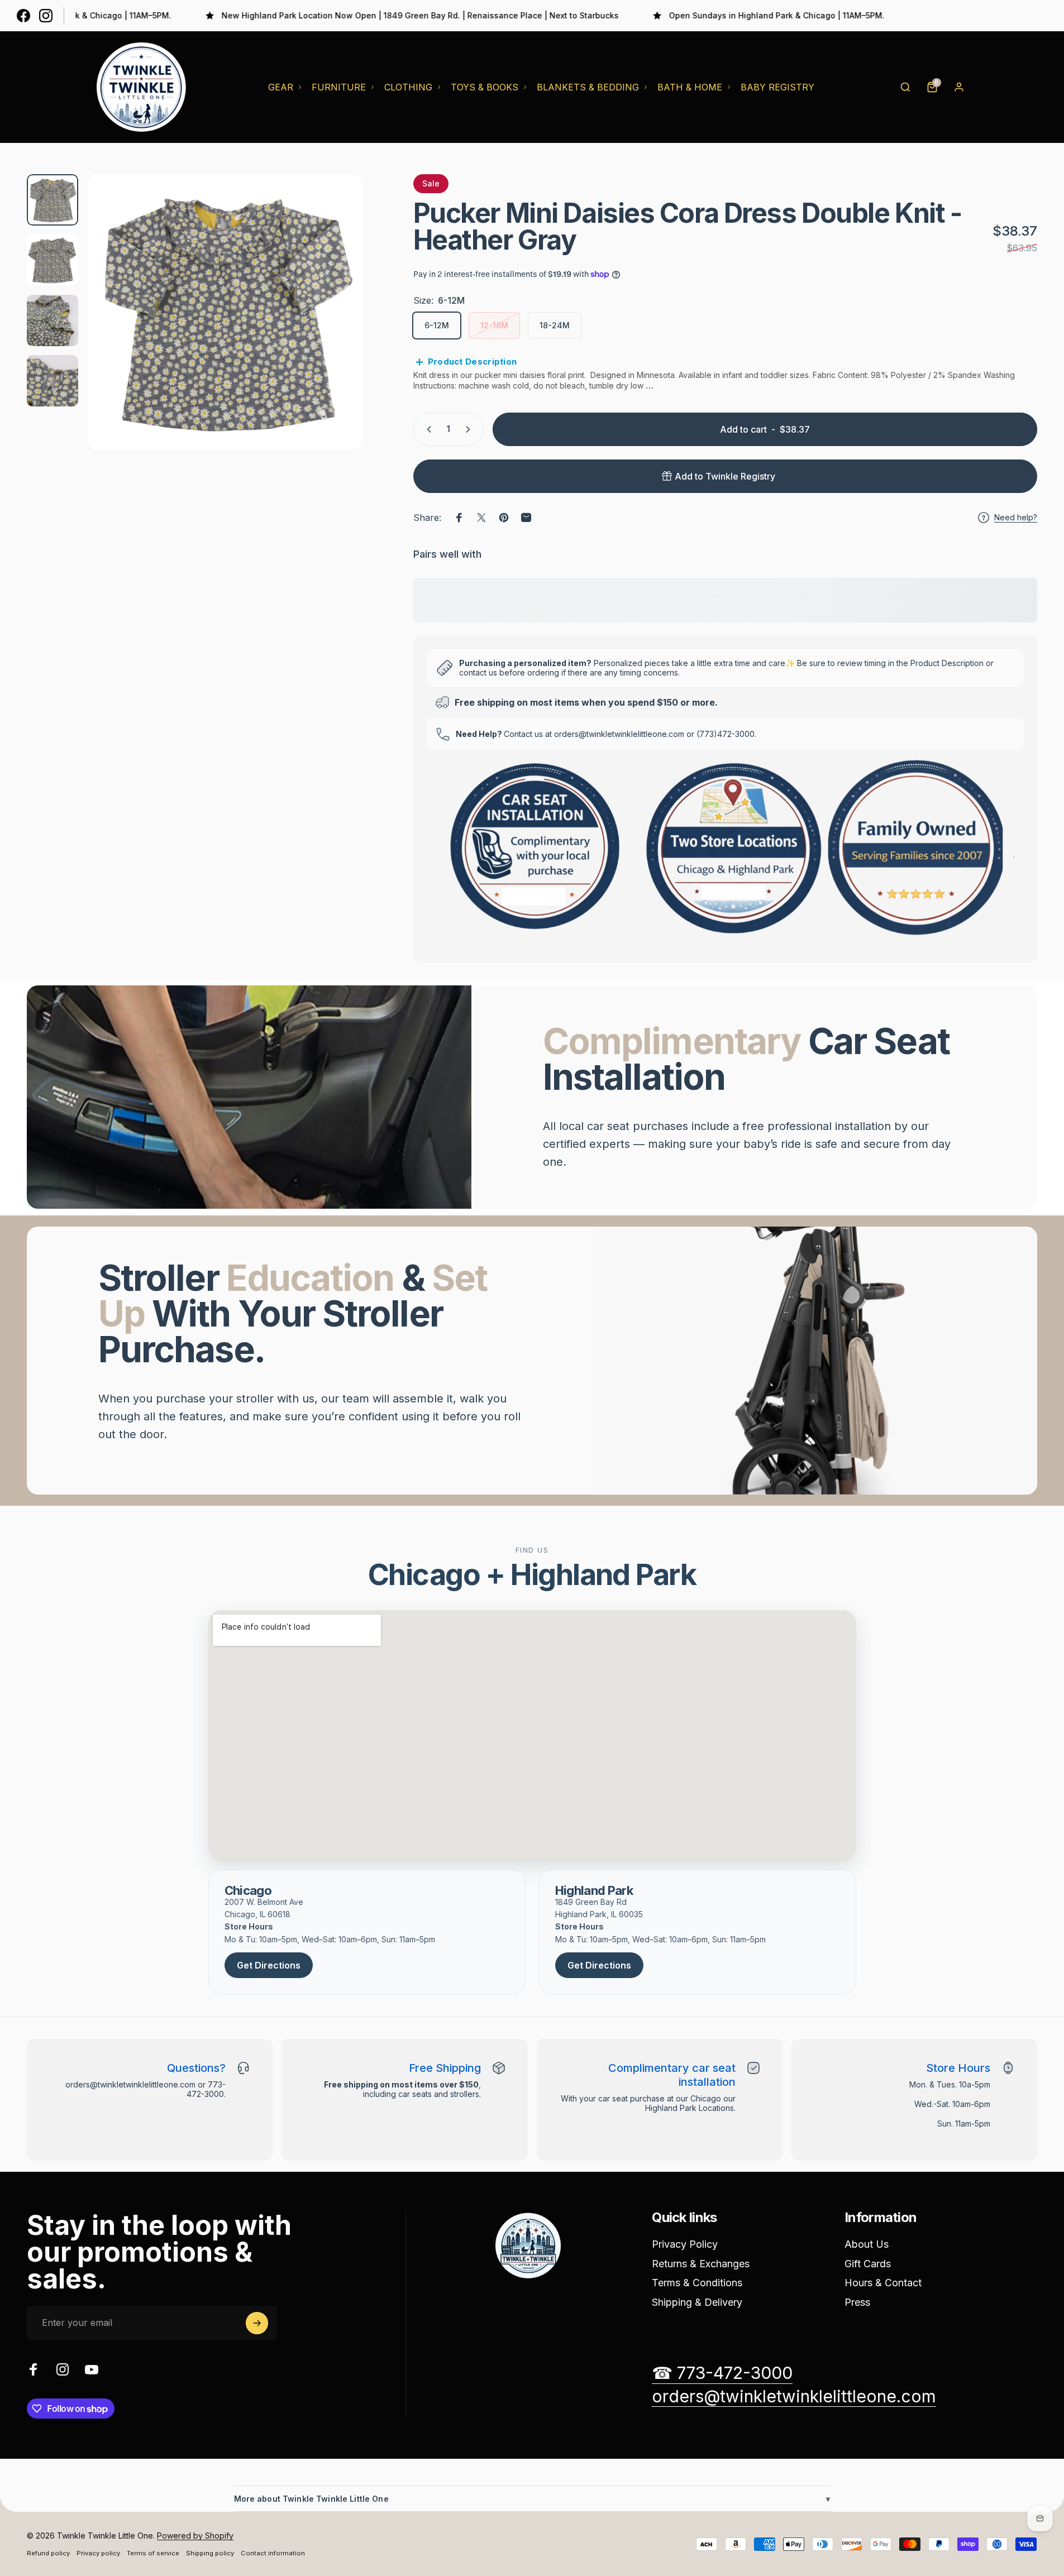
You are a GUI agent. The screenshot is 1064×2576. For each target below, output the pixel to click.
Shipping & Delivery (697, 2302)
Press (857, 2302)
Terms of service (153, 2553)
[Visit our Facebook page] (23, 16)
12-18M (494, 325)
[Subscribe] (257, 2323)
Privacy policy (98, 2553)
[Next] (334, 339)
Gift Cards (868, 2264)
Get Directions (269, 1965)
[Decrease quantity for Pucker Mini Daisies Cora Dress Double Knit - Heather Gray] (427, 429)
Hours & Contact (883, 2283)
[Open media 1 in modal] (225, 312)
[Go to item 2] (53, 260)
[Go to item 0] (53, 200)
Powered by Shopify (195, 2536)
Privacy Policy (685, 2244)
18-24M (555, 325)
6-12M (437, 325)
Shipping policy (210, 2553)
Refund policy (48, 2553)
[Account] (959, 87)
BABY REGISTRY (777, 87)
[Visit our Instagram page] (46, 16)
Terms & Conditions (697, 2283)
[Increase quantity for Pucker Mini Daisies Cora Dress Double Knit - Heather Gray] (470, 429)
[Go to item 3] (53, 320)
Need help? (1016, 517)
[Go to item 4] (53, 381)
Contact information (273, 2553)
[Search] (905, 87)
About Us (867, 2244)
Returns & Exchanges (701, 2264)
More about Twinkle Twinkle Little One (532, 2499)
